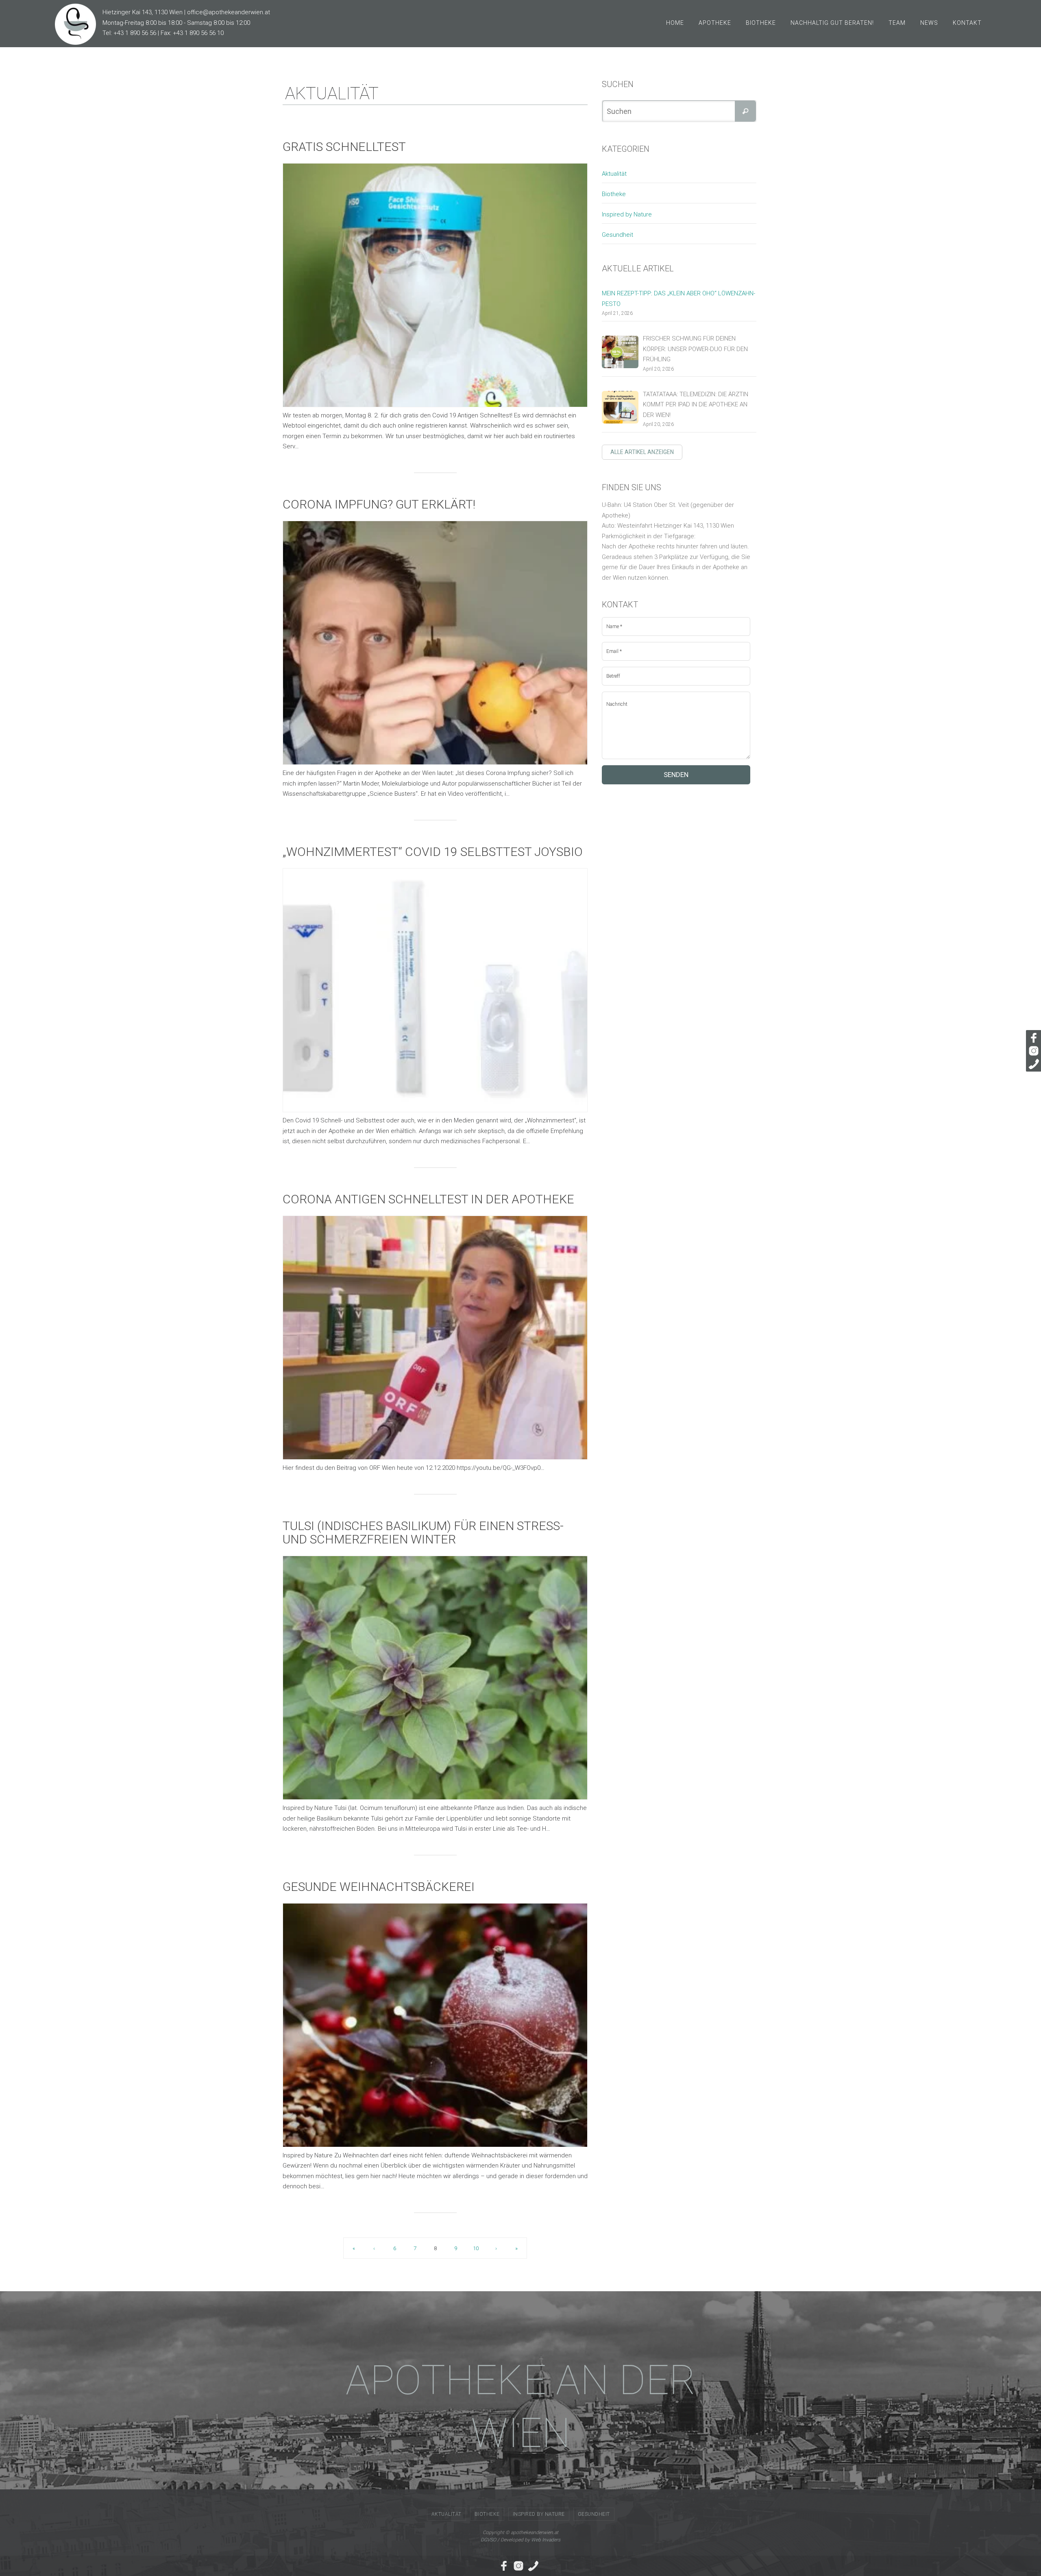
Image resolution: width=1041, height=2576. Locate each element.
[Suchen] (745, 111)
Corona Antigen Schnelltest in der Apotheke (428, 1199)
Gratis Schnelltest (344, 147)
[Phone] (1032, 1064)
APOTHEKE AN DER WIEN (521, 2407)
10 (476, 2248)
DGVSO (488, 2540)
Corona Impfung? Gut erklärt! (379, 504)
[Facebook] (1032, 1038)
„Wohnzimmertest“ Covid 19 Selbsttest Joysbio (433, 852)
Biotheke (614, 194)
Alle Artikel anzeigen (642, 452)
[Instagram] (1032, 1051)
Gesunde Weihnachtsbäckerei (379, 1887)
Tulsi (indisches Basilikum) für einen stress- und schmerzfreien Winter (423, 1533)
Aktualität (614, 174)
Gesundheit (617, 235)
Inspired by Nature (627, 214)
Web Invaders (546, 2540)
